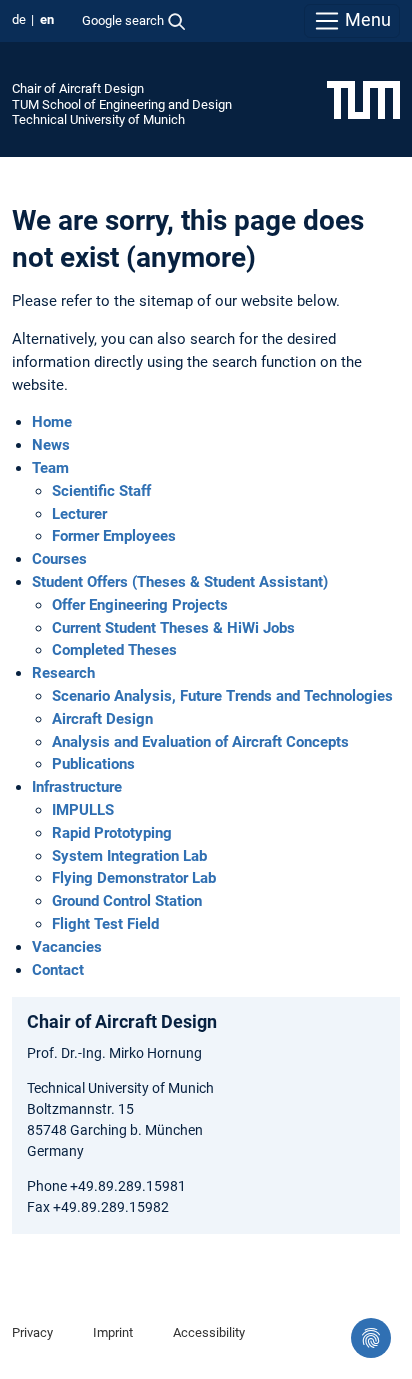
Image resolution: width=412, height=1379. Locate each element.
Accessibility (209, 1332)
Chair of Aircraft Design (78, 88)
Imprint (113, 1332)
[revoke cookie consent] (371, 1338)
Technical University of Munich (98, 119)
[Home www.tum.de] (363, 99)
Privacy (32, 1332)
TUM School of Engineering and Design (122, 104)
